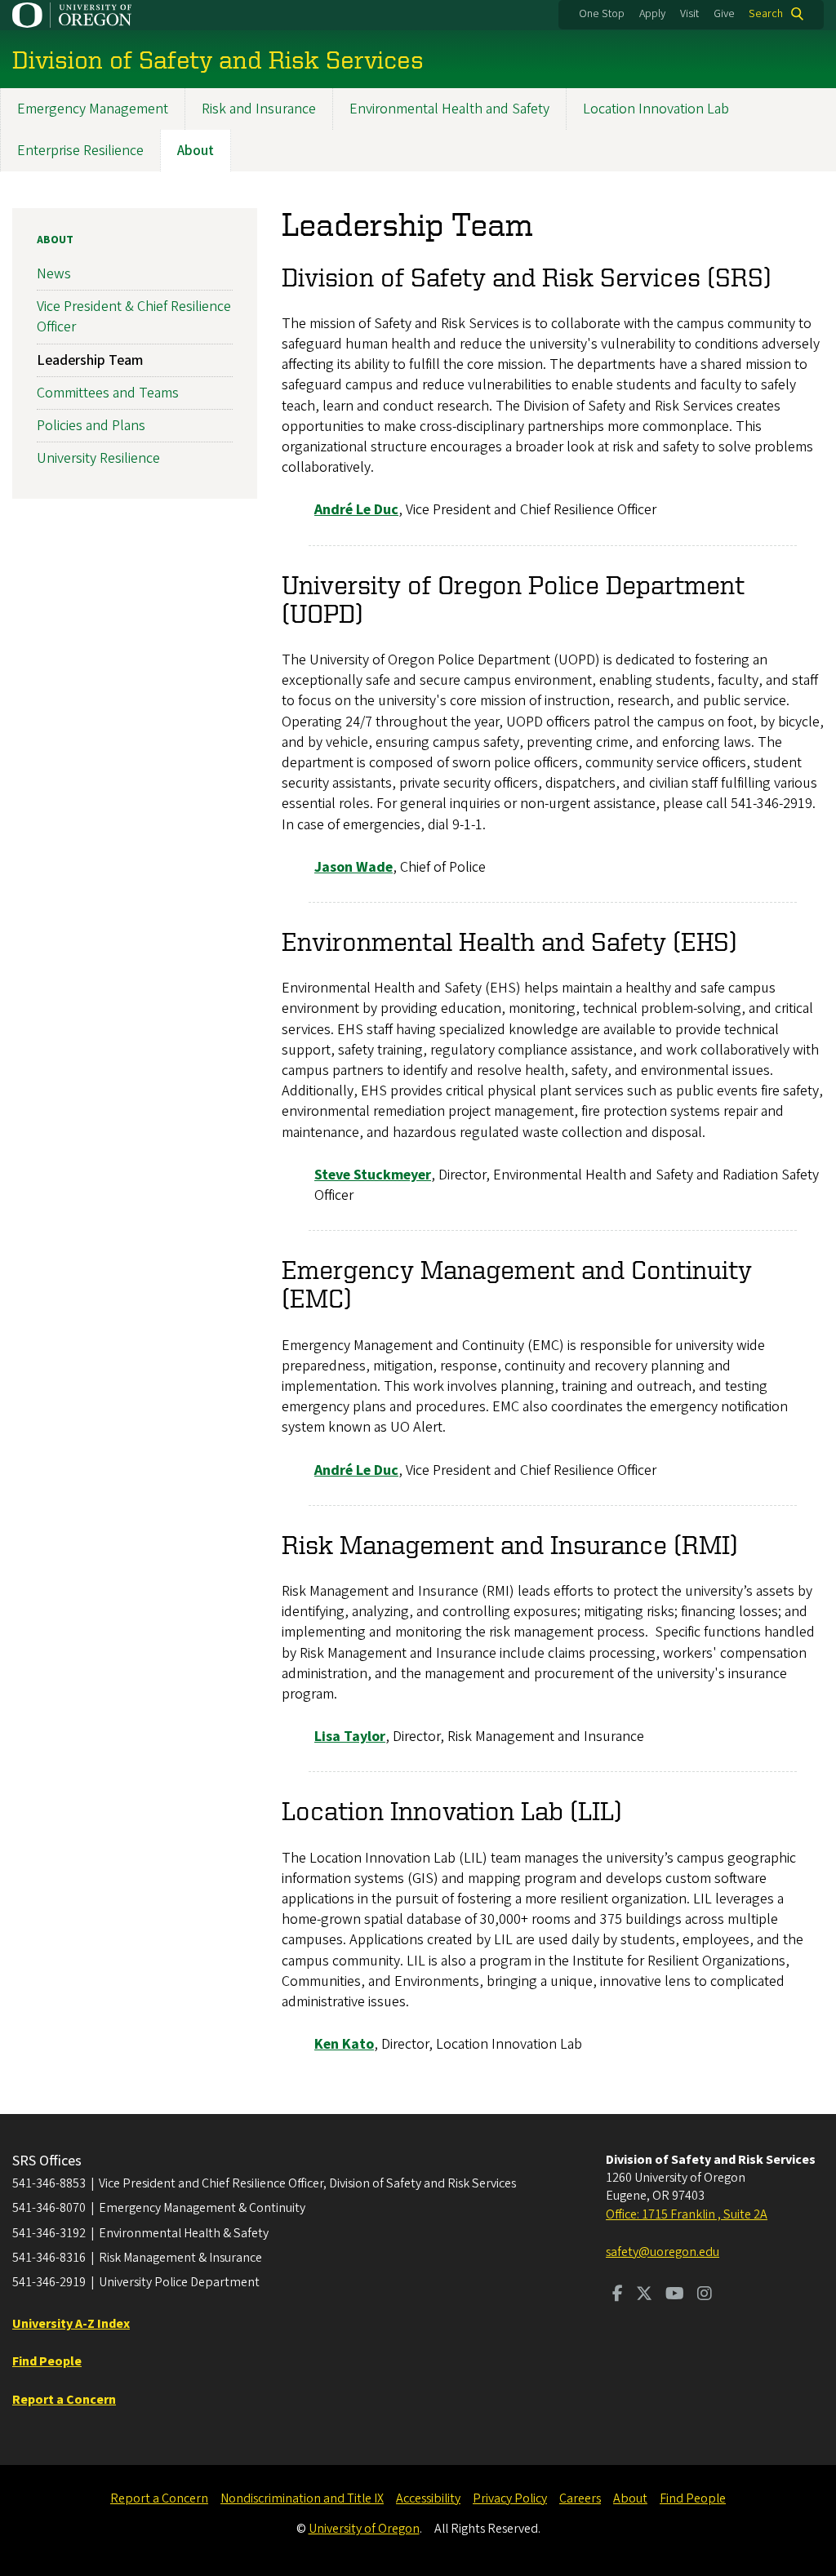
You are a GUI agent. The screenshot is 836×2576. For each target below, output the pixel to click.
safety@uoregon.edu (663, 2252)
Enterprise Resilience (80, 151)
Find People (693, 2498)
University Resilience (98, 458)
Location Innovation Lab (656, 109)
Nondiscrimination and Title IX (302, 2498)
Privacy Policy (510, 2498)
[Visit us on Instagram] (705, 2295)
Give (724, 14)
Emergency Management (93, 109)
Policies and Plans (91, 426)
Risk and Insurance (259, 109)
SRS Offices (47, 2161)
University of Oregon (364, 2529)
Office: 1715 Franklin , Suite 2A (687, 2214)
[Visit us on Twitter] (644, 2295)
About (196, 151)
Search (766, 14)
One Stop (602, 14)
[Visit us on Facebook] (618, 2295)
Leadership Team (90, 360)
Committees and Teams (108, 393)
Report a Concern (159, 2498)
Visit (689, 14)
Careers (580, 2498)
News (54, 274)
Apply (652, 14)
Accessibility (428, 2498)
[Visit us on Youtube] (675, 2295)
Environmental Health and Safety (449, 109)
